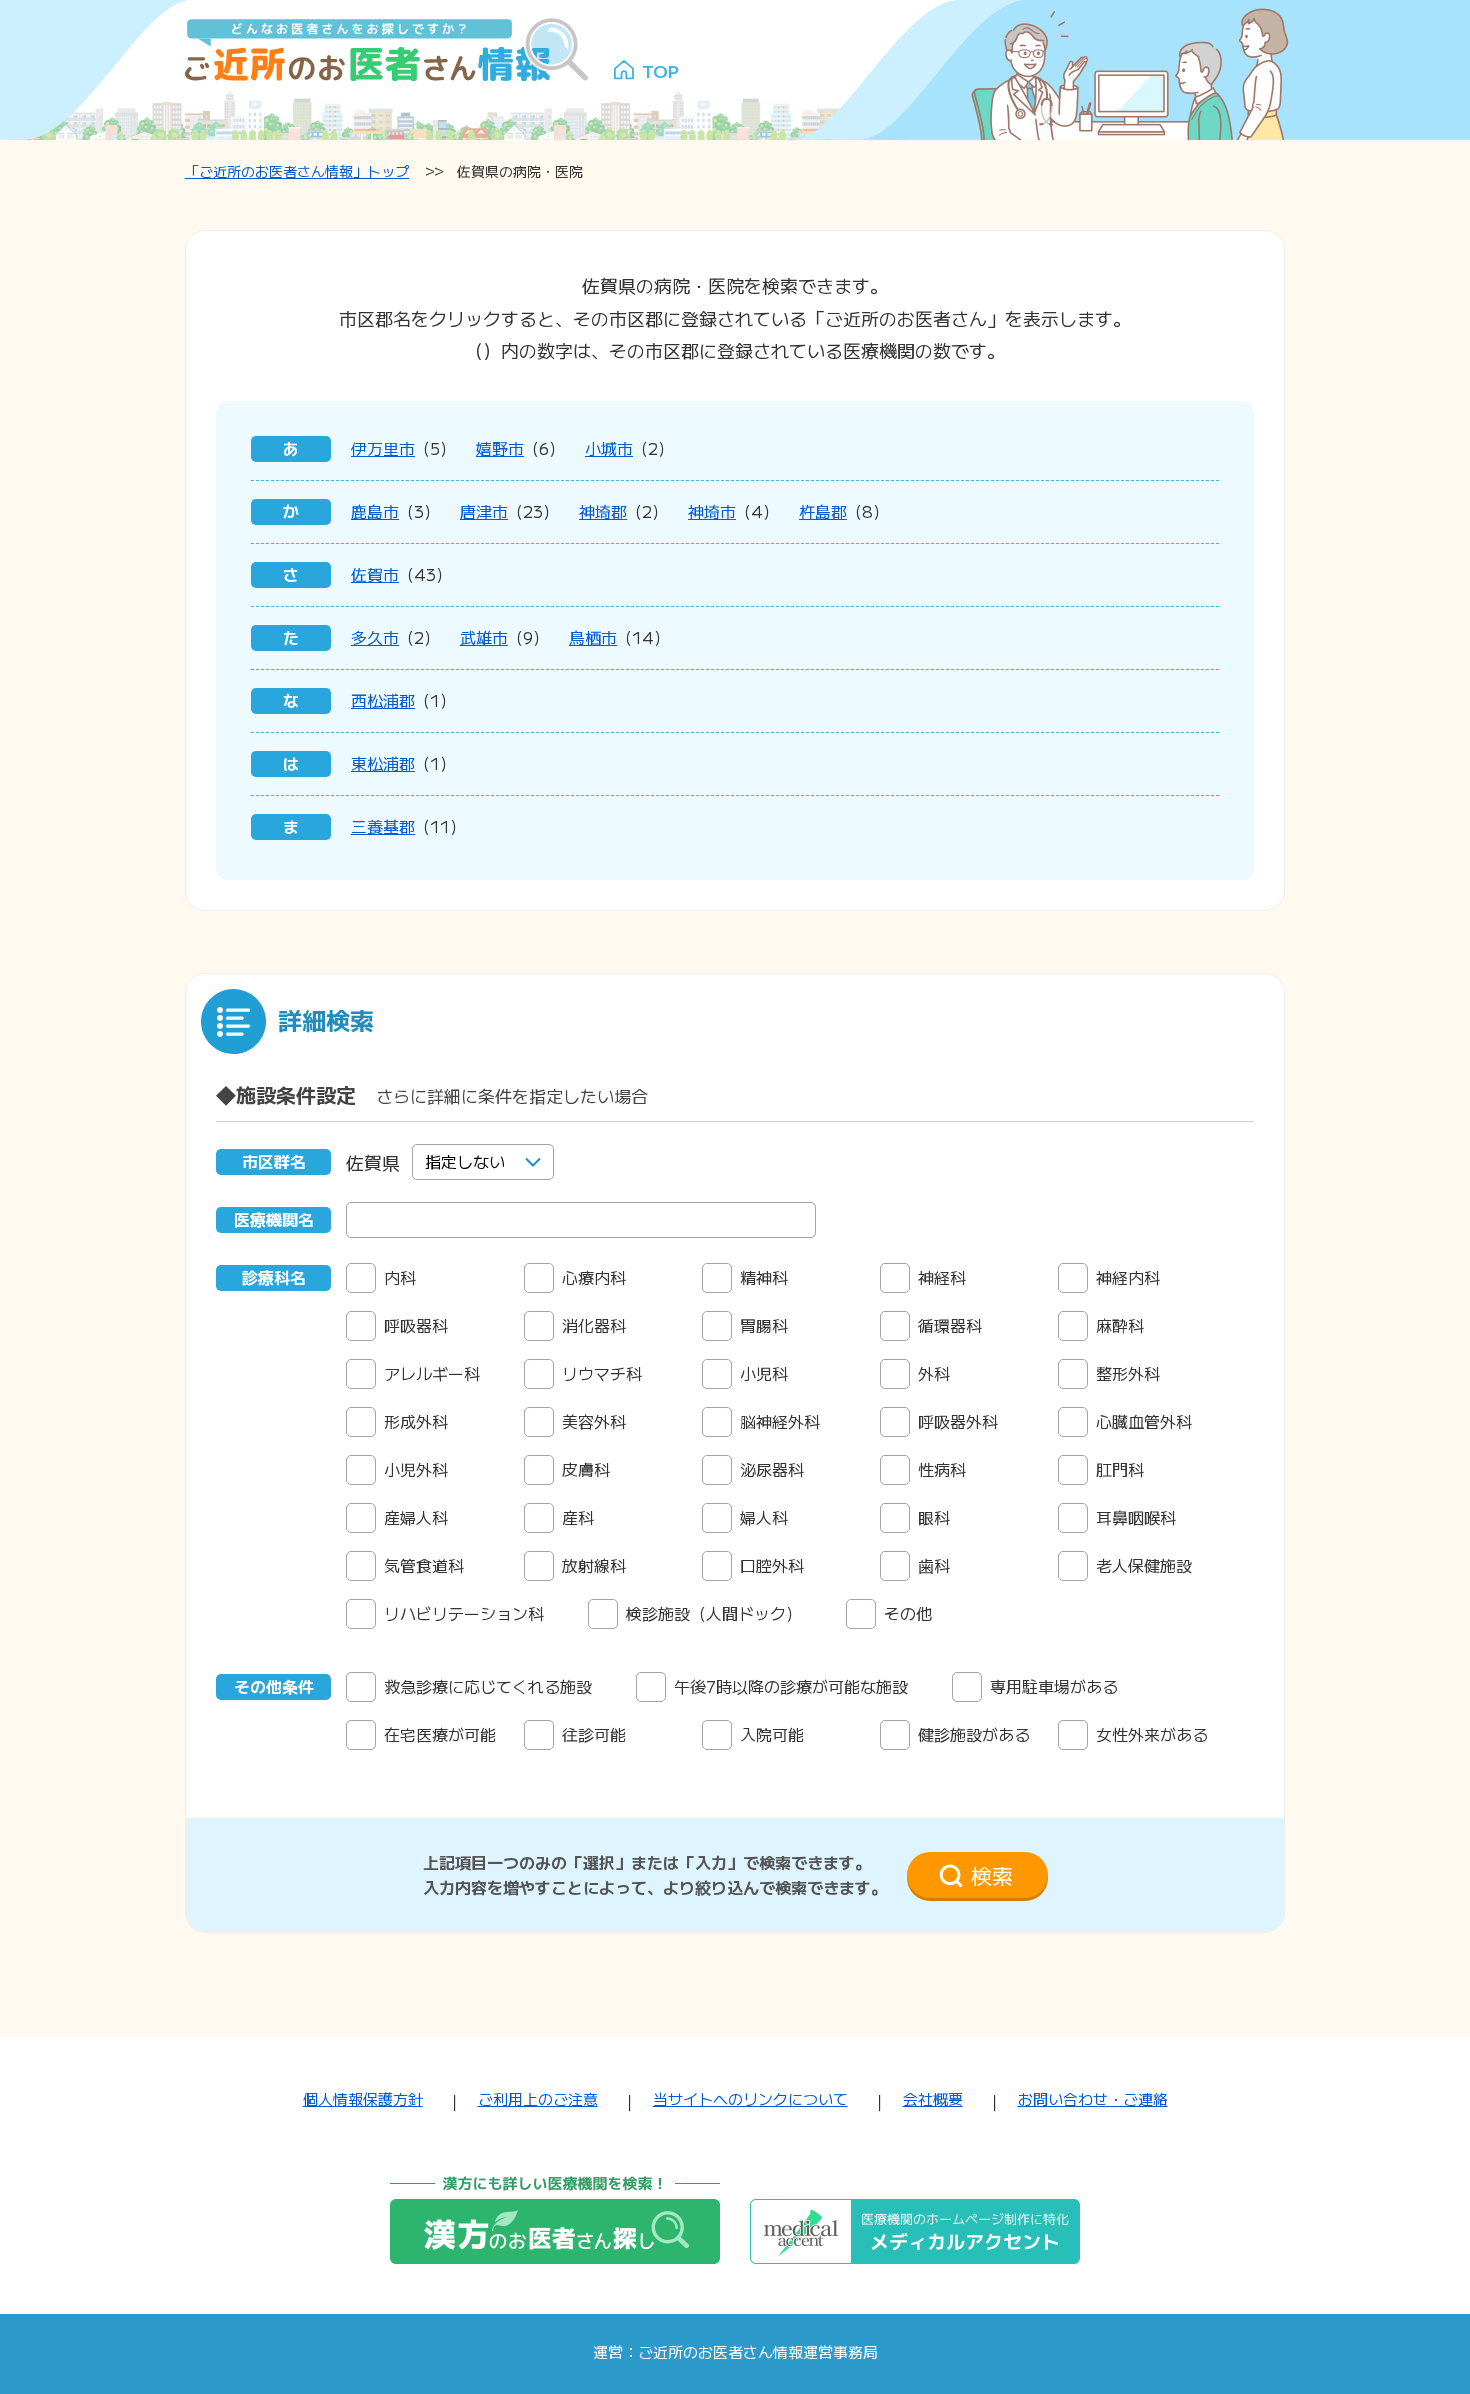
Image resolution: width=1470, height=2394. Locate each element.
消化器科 (594, 1325)
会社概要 (933, 2098)
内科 (400, 1277)
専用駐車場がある (1054, 1686)
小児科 (764, 1373)
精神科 (764, 1277)
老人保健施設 (1144, 1565)
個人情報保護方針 (363, 2098)
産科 (578, 1517)
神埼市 (712, 511)
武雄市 (484, 637)
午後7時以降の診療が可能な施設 (791, 1686)
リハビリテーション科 (464, 1613)
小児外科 (416, 1469)
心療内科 (594, 1277)
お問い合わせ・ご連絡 (1093, 2098)
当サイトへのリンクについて (750, 2098)
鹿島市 (375, 511)
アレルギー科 (432, 1373)
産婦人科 (416, 1517)
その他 (908, 1613)
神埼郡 (603, 511)
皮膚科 (586, 1469)
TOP (660, 70)
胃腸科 (764, 1325)
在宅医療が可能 (440, 1734)
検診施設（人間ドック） (714, 1613)
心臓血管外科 (1144, 1421)
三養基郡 (383, 826)
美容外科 (594, 1421)
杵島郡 (823, 511)
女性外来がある (1152, 1734)
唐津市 (484, 511)
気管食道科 (424, 1565)
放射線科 (594, 1565)
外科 (934, 1373)
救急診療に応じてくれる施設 (488, 1686)
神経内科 (1128, 1277)
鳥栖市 (593, 637)
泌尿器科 (772, 1469)
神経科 (942, 1277)
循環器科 (950, 1325)
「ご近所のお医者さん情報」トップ (297, 171)
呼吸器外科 (958, 1421)
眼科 (934, 1517)
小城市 (609, 448)
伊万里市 (383, 448)
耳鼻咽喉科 (1136, 1517)
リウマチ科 (602, 1373)
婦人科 (764, 1517)
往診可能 (594, 1734)
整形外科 (1128, 1373)
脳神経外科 (780, 1421)
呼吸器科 (416, 1325)
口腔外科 (772, 1565)
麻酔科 (1120, 1325)
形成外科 (416, 1421)
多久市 (375, 637)
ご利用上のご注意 (538, 2098)
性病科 (942, 1469)
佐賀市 (375, 574)
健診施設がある (974, 1734)
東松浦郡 (383, 763)
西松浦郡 (383, 700)
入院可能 (772, 1734)
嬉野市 (500, 448)
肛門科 (1120, 1469)
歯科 (934, 1565)
